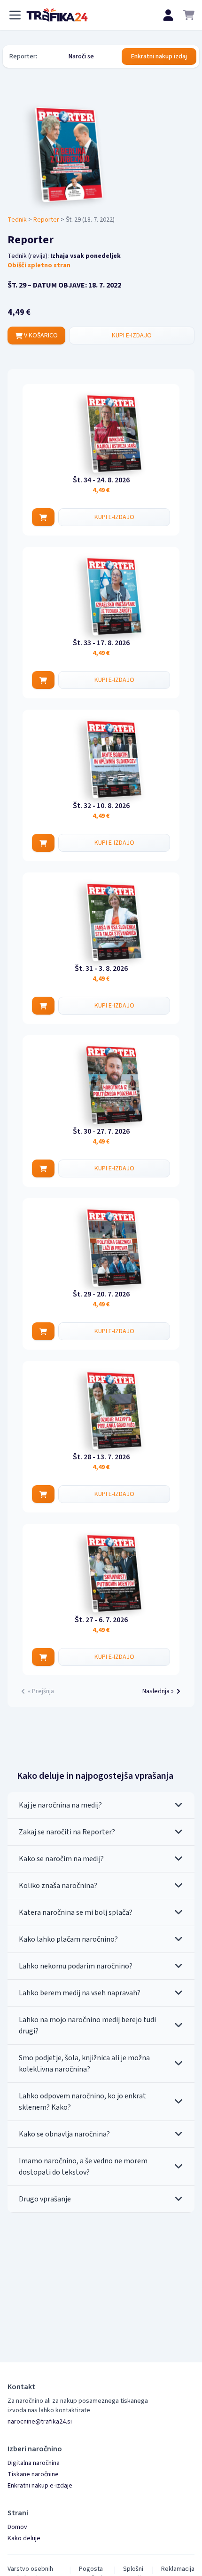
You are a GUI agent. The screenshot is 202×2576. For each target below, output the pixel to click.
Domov (17, 2527)
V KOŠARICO (40, 336)
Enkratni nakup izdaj (159, 56)
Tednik (17, 220)
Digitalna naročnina (34, 2463)
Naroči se (81, 56)
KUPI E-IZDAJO (132, 336)
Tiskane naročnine (33, 2474)
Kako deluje (24, 2538)
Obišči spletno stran (39, 265)
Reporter (46, 220)
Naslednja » (158, 1691)
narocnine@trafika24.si (40, 2422)
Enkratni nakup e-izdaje (40, 2486)
